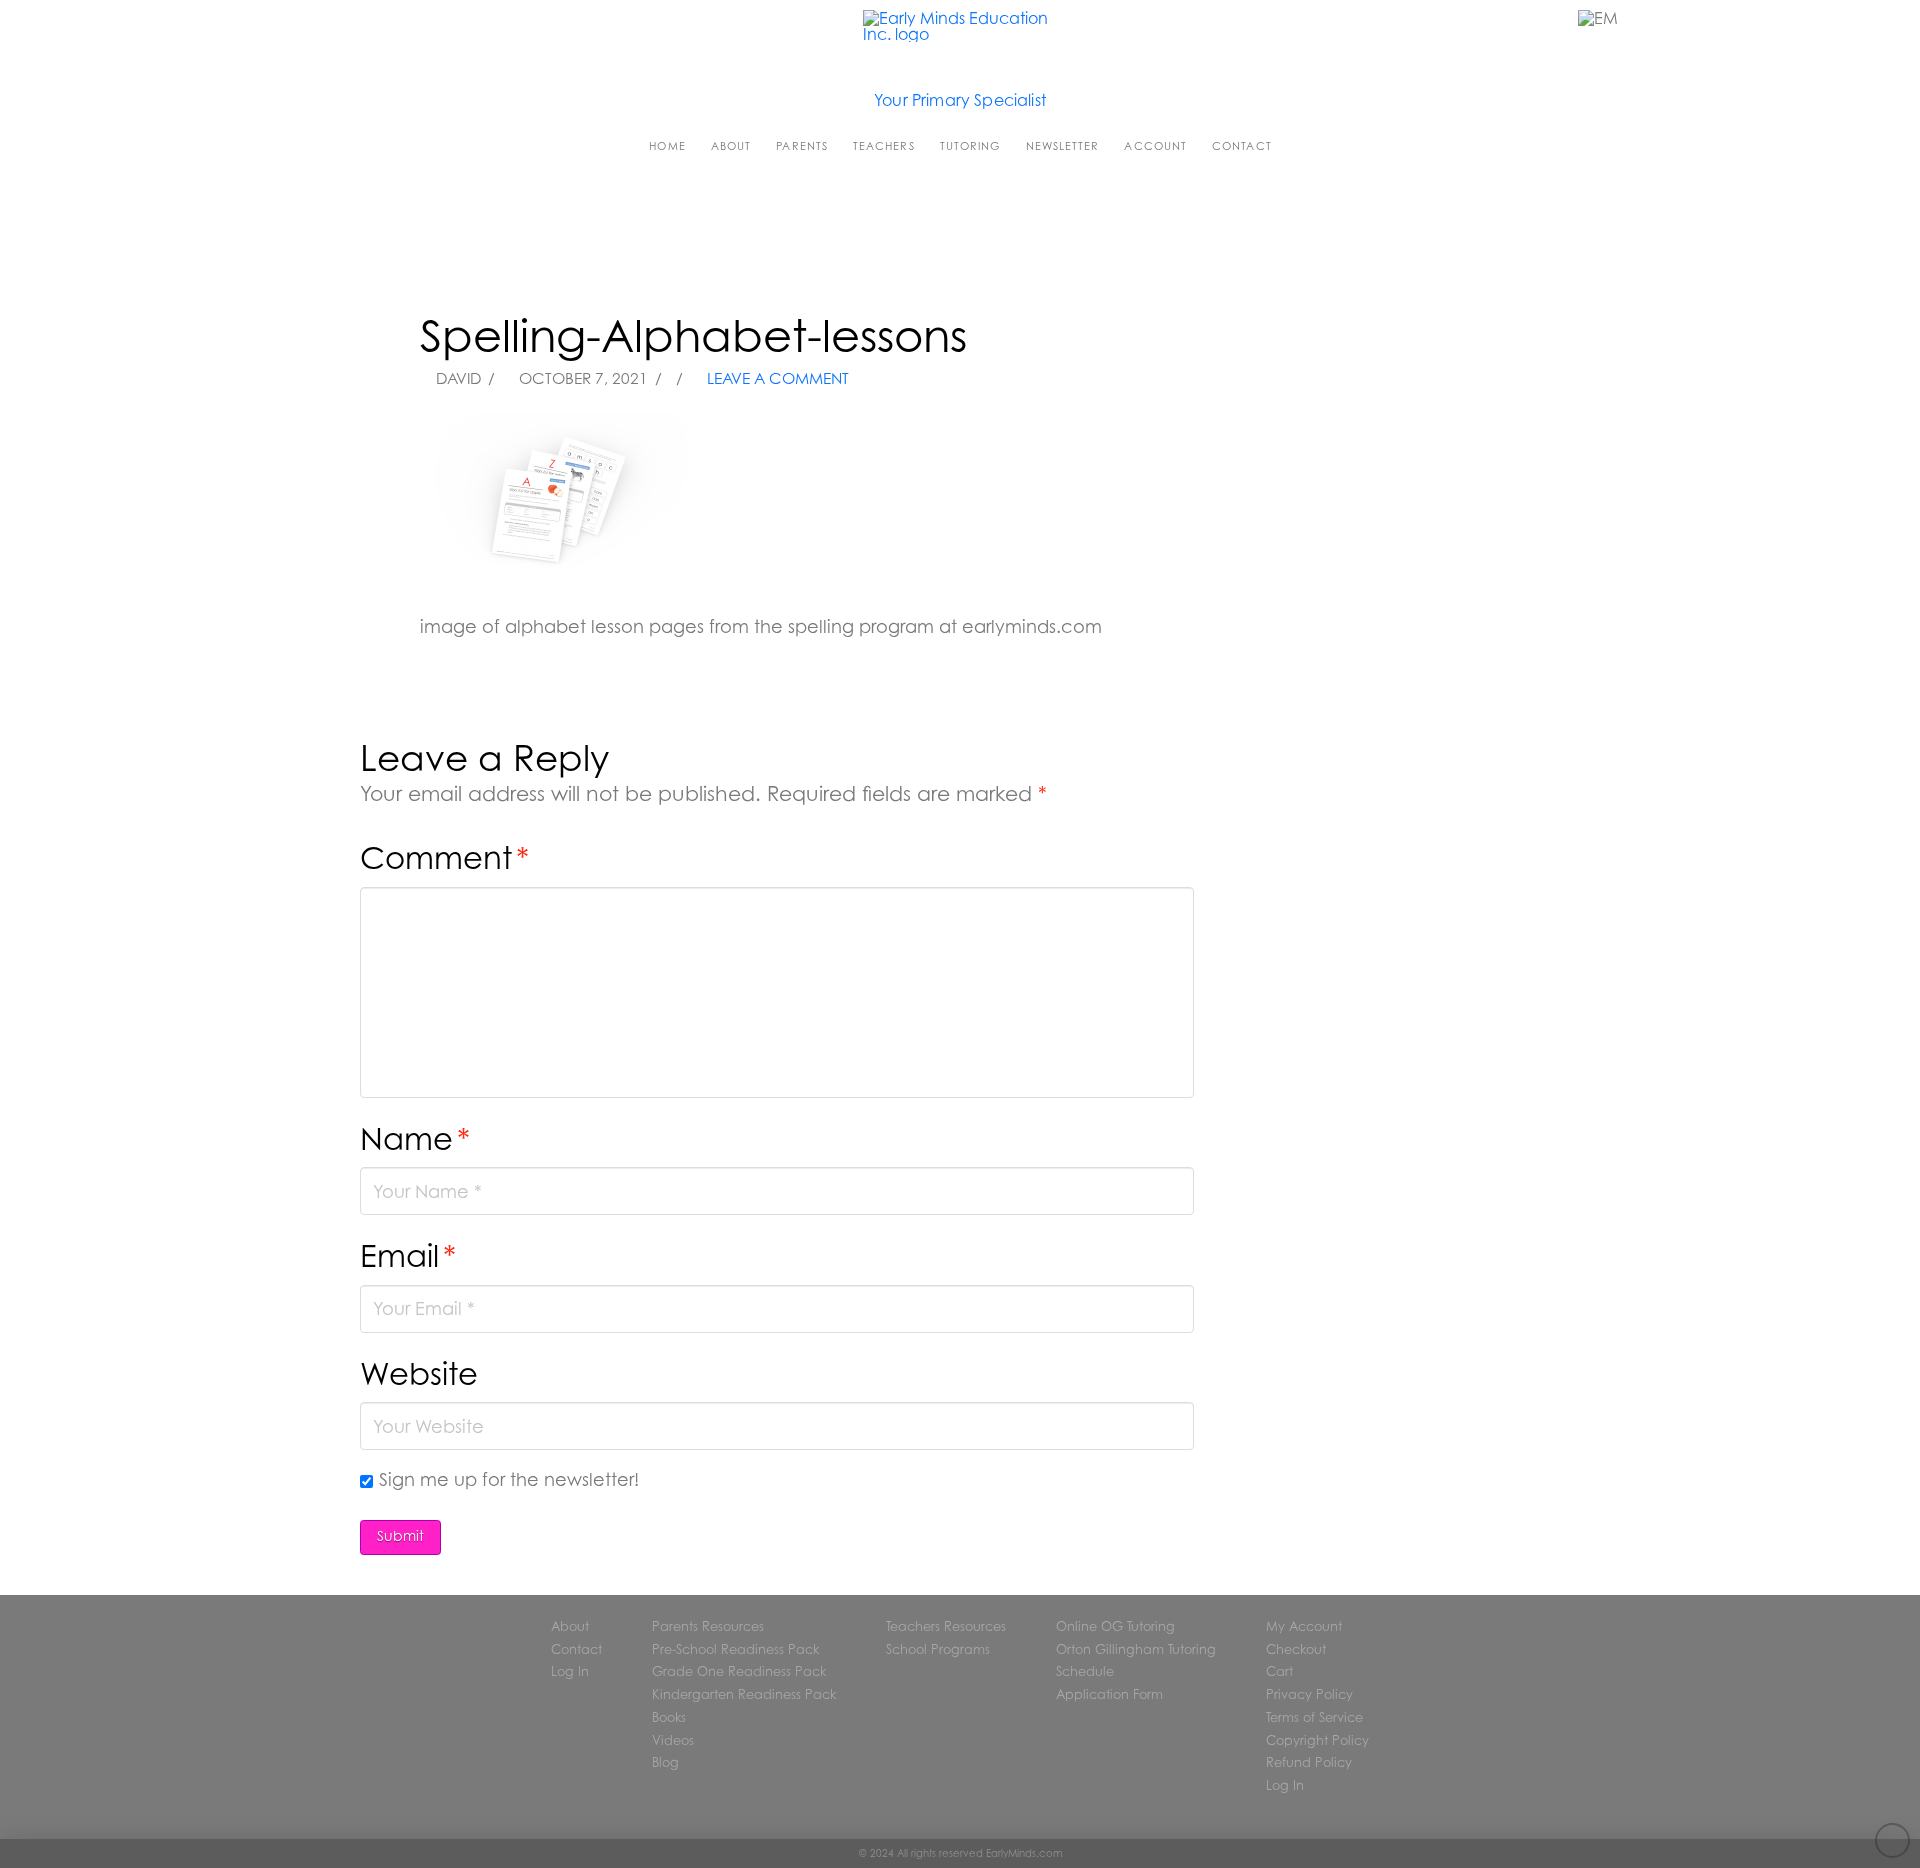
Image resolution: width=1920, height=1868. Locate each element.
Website (419, 1373)
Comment (444, 857)
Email (408, 1255)
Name (415, 1138)
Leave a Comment (776, 378)
